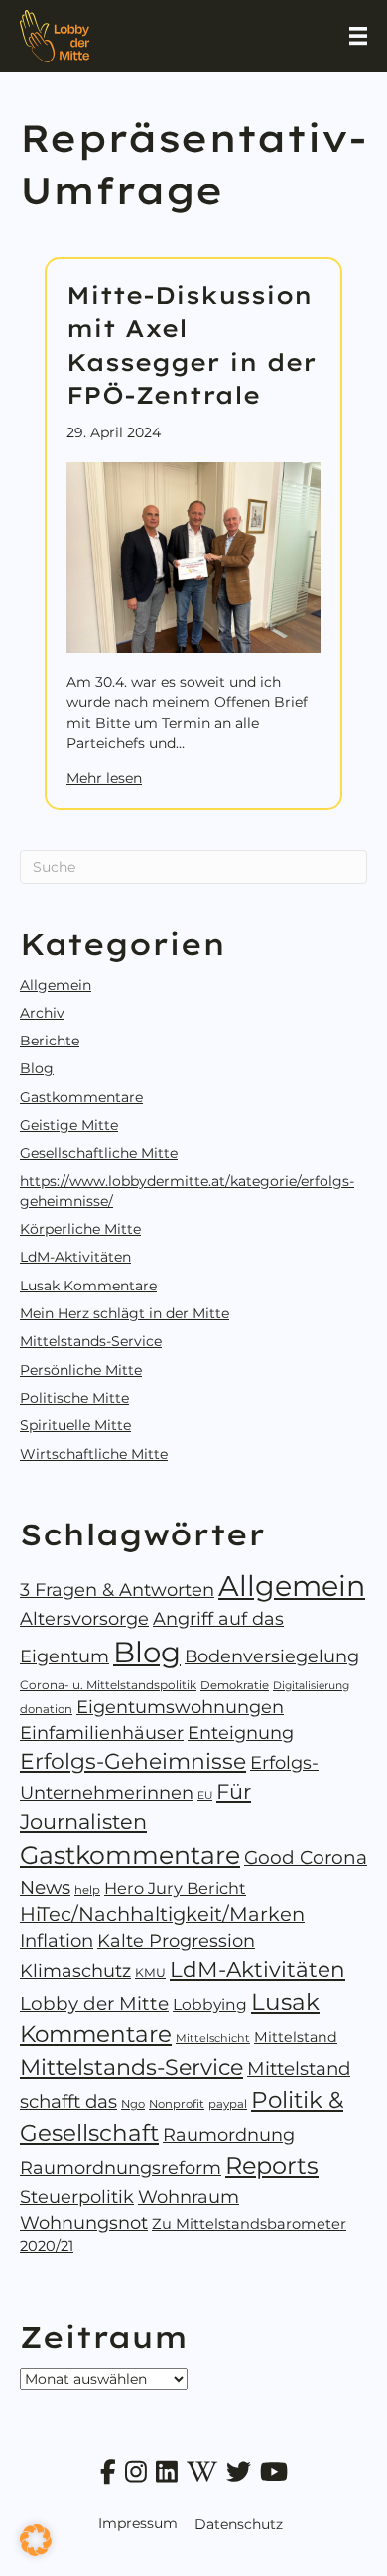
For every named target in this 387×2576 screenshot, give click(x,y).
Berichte (50, 1041)
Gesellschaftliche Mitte (99, 1153)
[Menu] (358, 36)
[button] (36, 2540)
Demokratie (235, 1685)
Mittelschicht (213, 2038)
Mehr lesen (104, 777)
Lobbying (210, 2004)
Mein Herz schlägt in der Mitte (125, 1313)
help (87, 1890)
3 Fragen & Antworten (117, 1590)
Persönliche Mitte (81, 1370)
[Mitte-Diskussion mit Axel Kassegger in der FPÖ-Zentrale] (193, 556)
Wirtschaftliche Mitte (94, 1454)
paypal (228, 2104)
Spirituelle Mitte (75, 1425)
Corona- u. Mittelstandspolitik (108, 1685)
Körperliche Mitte (80, 1229)
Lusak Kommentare (88, 1286)
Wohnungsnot (84, 2222)
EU (205, 1796)
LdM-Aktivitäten (75, 1257)
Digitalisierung (311, 1686)
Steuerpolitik (77, 2197)
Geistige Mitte (69, 1125)
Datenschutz (239, 2524)
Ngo (133, 2104)
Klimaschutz (75, 1970)
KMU (150, 1972)
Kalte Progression (176, 1941)
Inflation (57, 1941)
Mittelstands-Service (91, 1341)
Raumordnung (229, 2134)
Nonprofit (177, 2104)
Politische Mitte (74, 1398)
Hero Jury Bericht (175, 1888)
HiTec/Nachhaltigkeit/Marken (162, 1914)
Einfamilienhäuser (102, 1732)
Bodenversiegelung (272, 1656)
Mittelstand (296, 2037)
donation (46, 1709)
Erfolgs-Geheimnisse (133, 1761)
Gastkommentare (81, 1097)
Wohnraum (189, 2197)
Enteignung (241, 1732)
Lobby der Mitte (94, 2003)
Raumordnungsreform (121, 2168)
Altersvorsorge (84, 1618)
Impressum (138, 2523)
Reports (272, 2166)
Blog (37, 1068)
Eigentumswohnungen (180, 1707)
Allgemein (56, 985)
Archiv (42, 1013)
